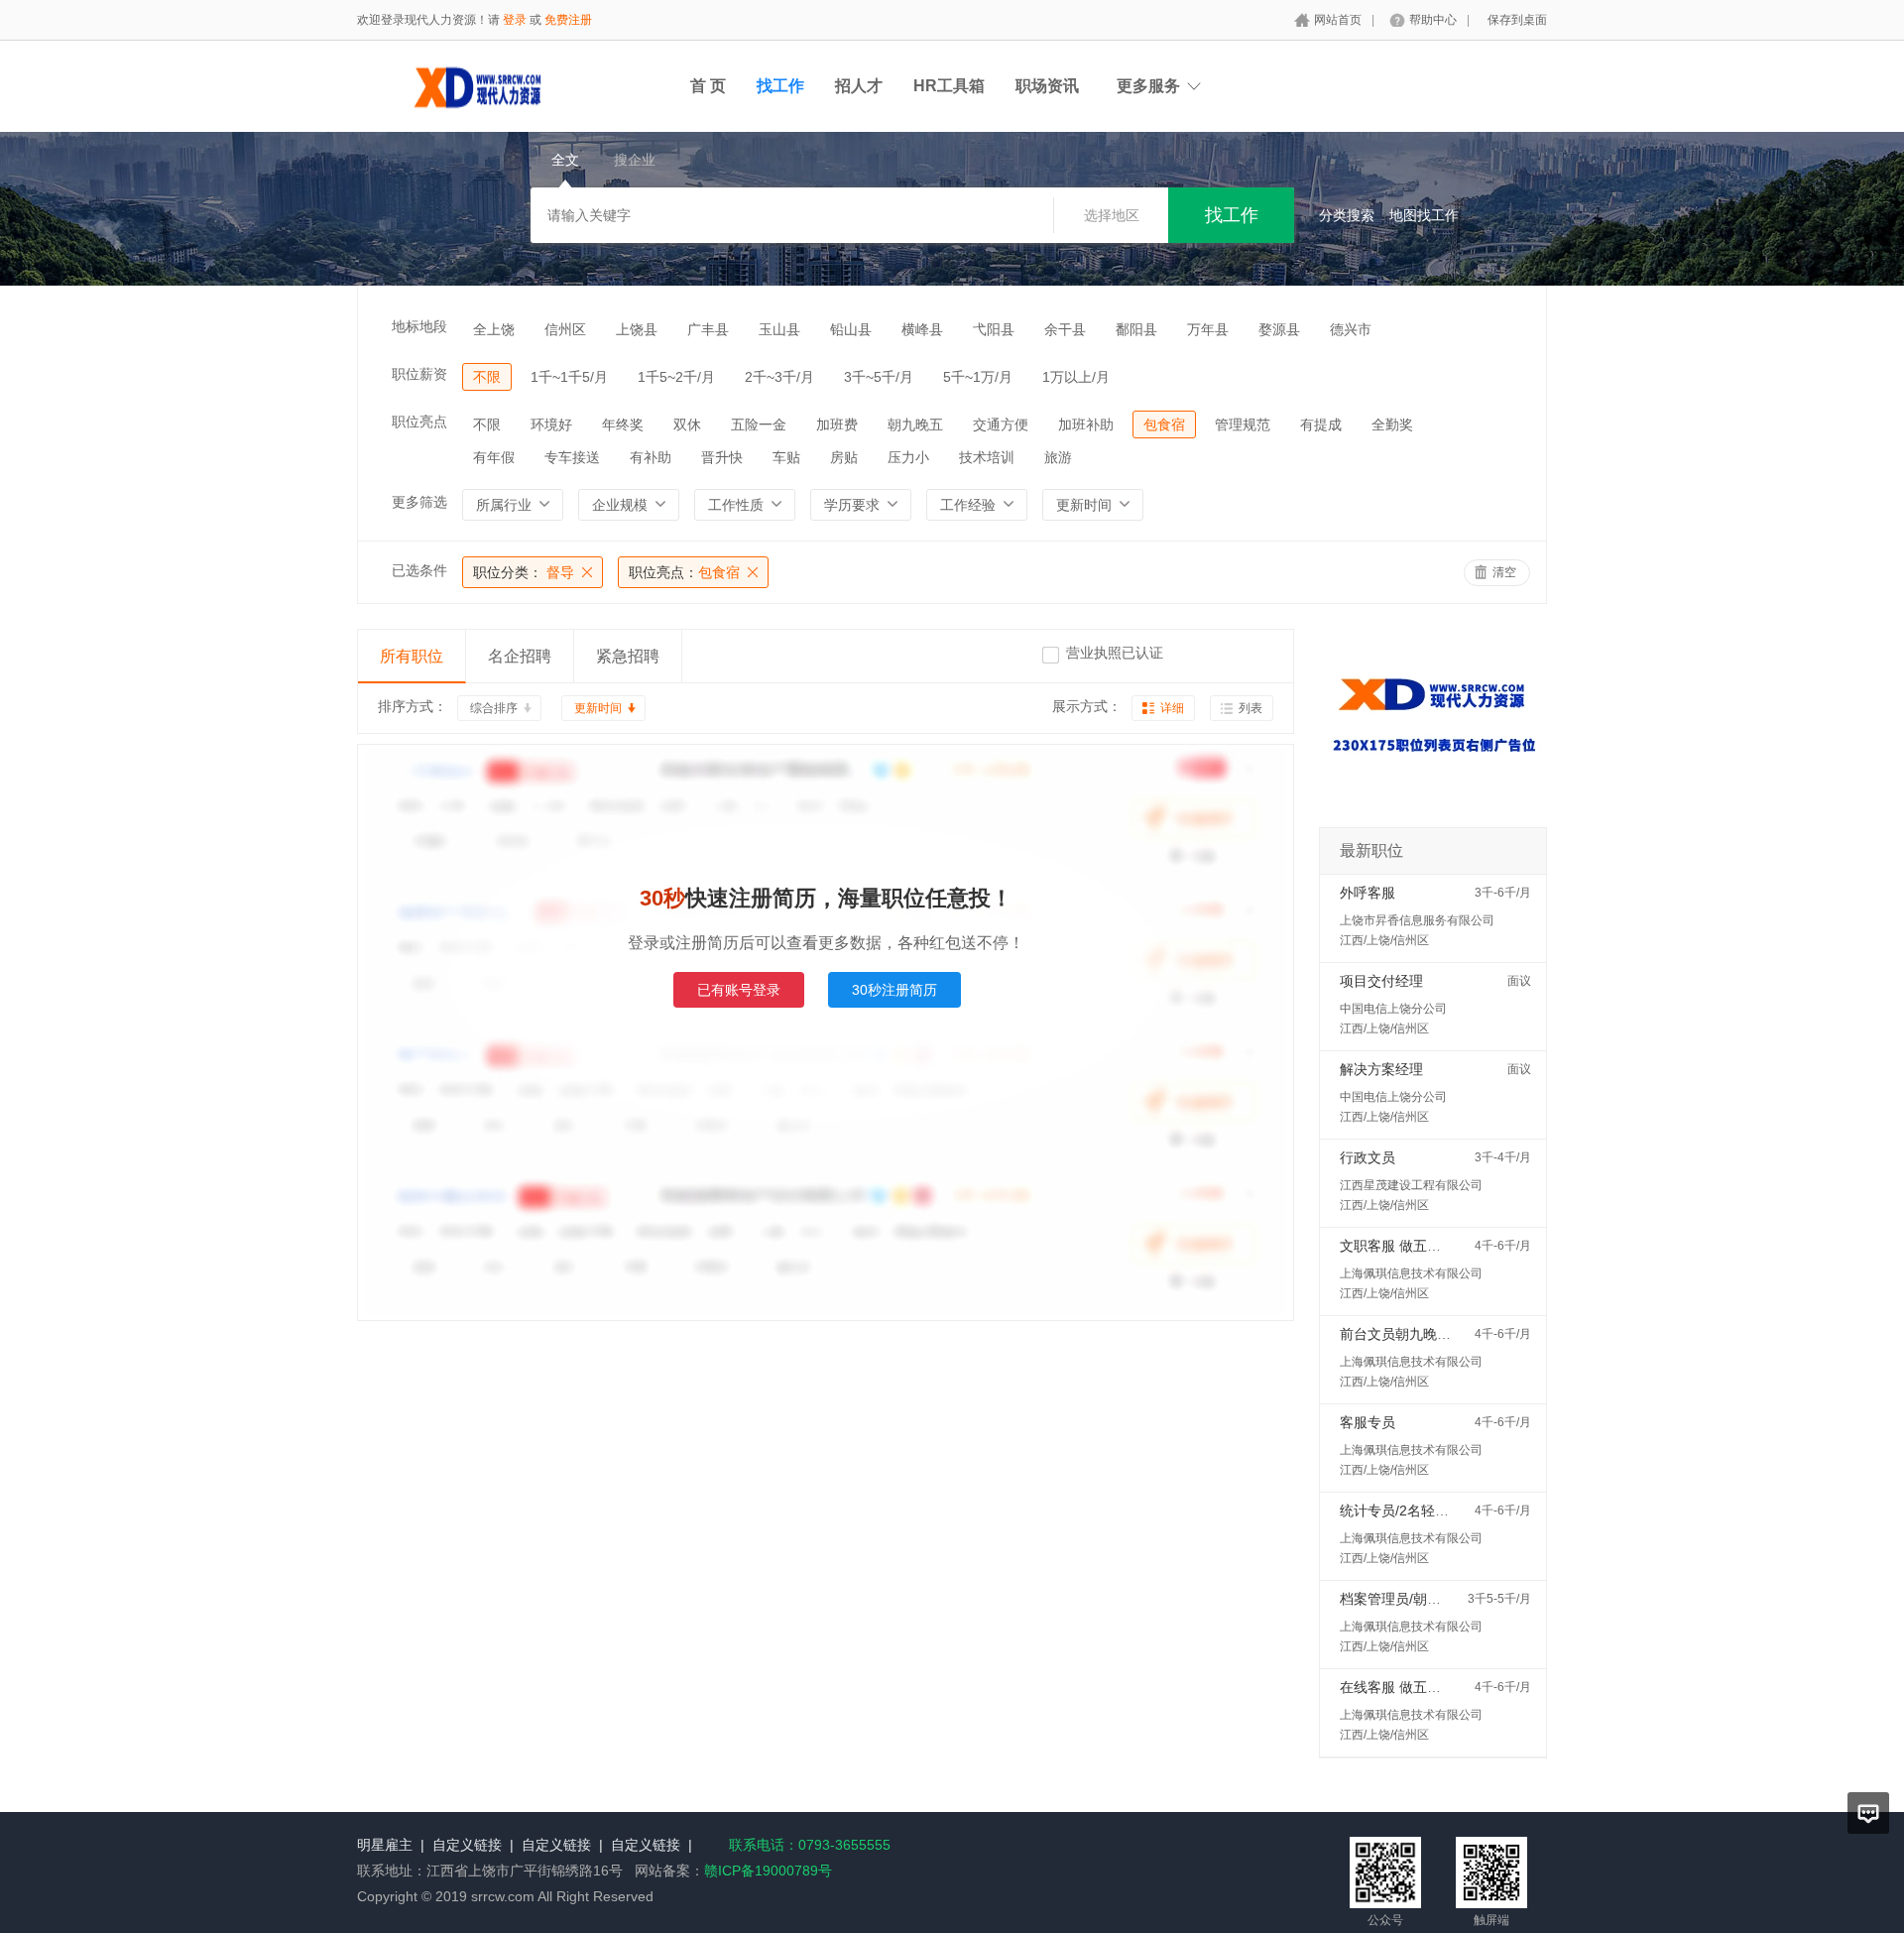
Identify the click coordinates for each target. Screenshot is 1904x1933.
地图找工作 (1424, 215)
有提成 (1321, 424)
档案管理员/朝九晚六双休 (1418, 1599)
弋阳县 (994, 329)
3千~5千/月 (879, 377)
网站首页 (1338, 20)
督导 (524, 572)
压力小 (908, 457)
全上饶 (494, 329)
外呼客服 (1368, 893)
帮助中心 (1433, 20)
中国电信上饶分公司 (1393, 1009)
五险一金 (759, 424)
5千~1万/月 (978, 377)
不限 (487, 377)
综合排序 (494, 708)
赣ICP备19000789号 (768, 1871)
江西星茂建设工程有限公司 (1411, 1185)
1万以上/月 (1076, 377)
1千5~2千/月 (676, 377)
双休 (687, 424)
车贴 (786, 457)
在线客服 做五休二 (1397, 1687)
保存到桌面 (1517, 20)
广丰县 (708, 329)
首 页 (708, 86)
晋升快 (722, 457)
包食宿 (1164, 424)
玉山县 (779, 329)
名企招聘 (520, 656)
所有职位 (412, 656)
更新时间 (598, 708)
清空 (1504, 572)
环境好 (551, 424)
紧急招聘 (628, 656)
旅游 (1058, 457)
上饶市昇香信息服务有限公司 (1417, 920)
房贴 (844, 457)
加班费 (837, 424)
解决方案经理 (1381, 1069)
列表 (1250, 708)
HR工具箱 (949, 86)
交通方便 (1001, 424)
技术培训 (987, 457)
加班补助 (1086, 424)
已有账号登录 (739, 990)
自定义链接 (467, 1845)
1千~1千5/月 (569, 377)
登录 (515, 20)
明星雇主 (385, 1845)
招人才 (859, 86)
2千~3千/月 (779, 377)
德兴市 (1351, 329)
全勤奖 (1392, 424)
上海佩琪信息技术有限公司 (1411, 1273)
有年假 (494, 457)
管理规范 (1243, 424)
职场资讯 (1047, 86)
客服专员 (1368, 1422)
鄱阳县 (1136, 329)
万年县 (1208, 329)
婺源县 (1279, 329)
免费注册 (568, 20)
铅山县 (851, 329)
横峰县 (922, 329)
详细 (1172, 708)
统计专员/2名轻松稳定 (1408, 1510)
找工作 (780, 86)
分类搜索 (1347, 215)
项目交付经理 (1381, 981)
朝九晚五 (915, 424)
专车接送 (572, 457)
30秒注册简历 (894, 990)
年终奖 (623, 424)
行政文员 (1368, 1157)
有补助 (651, 457)
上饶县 (637, 329)
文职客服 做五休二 (1397, 1246)
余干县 (1065, 329)
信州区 (565, 329)
